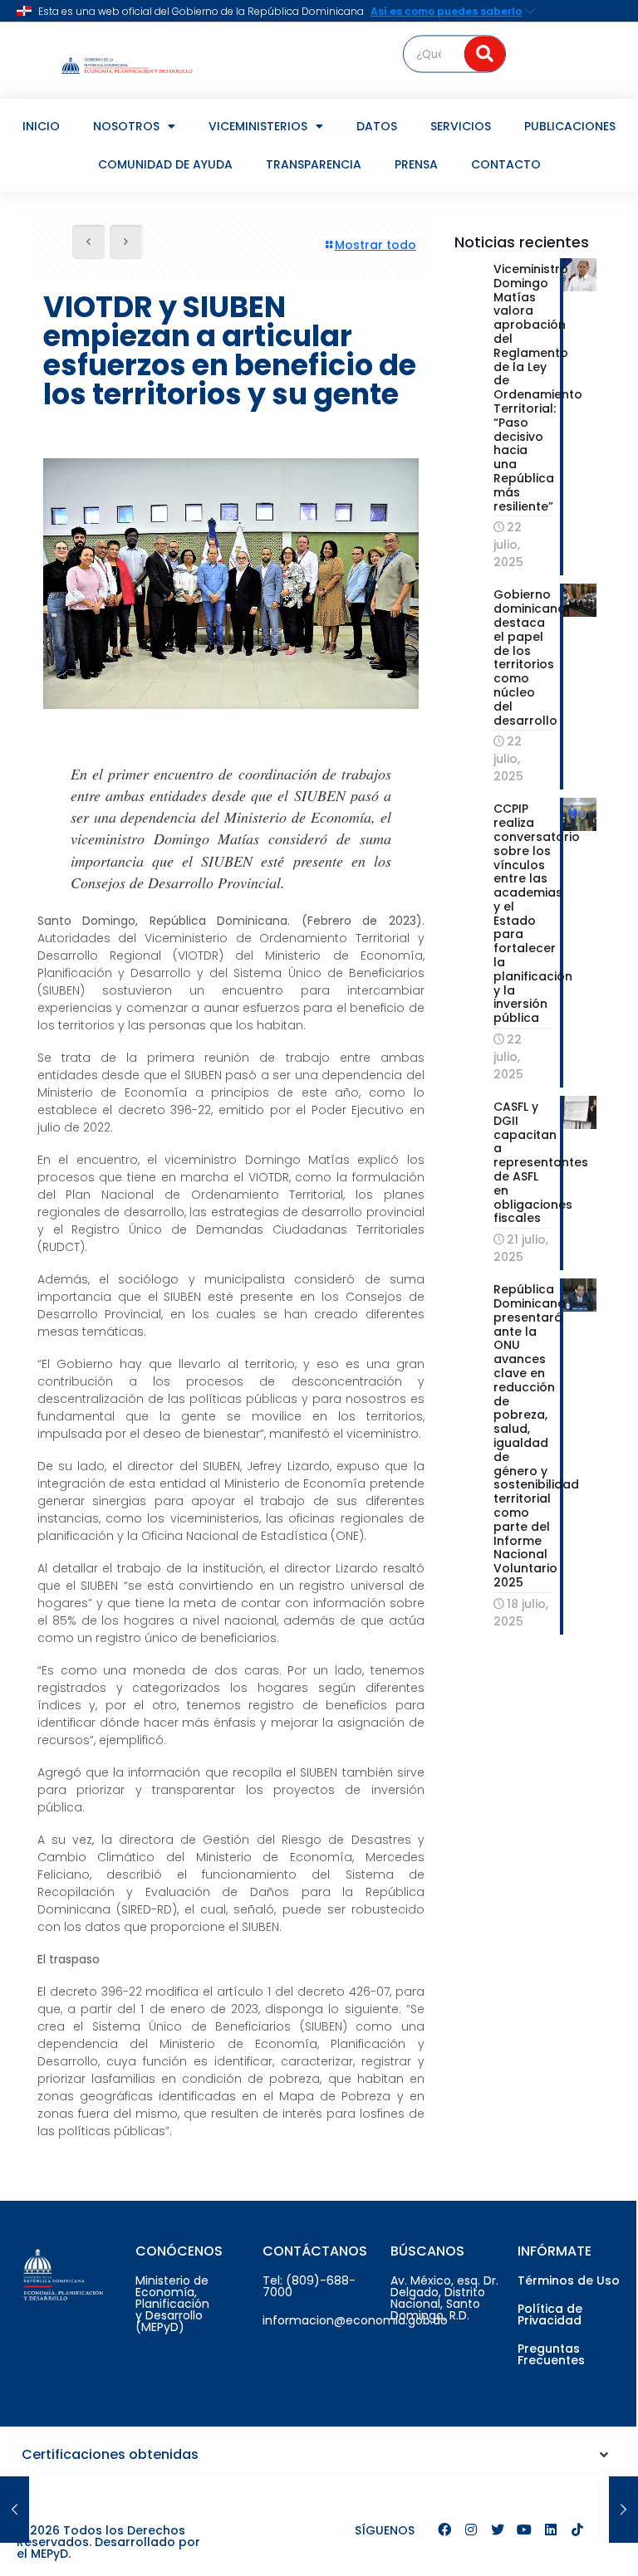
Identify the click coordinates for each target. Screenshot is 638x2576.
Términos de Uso (569, 2280)
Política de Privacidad (550, 2314)
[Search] (485, 54)
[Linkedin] (551, 2530)
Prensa (416, 164)
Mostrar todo (375, 245)
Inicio (41, 126)
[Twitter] (498, 2530)
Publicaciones (570, 126)
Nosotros (126, 126)
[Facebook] (444, 2530)
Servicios (461, 126)
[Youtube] (524, 2530)
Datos (377, 126)
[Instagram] (471, 2530)
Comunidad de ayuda (165, 164)
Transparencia (314, 164)
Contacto (506, 164)
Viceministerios (258, 126)
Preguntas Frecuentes (551, 2354)
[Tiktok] (577, 2530)
